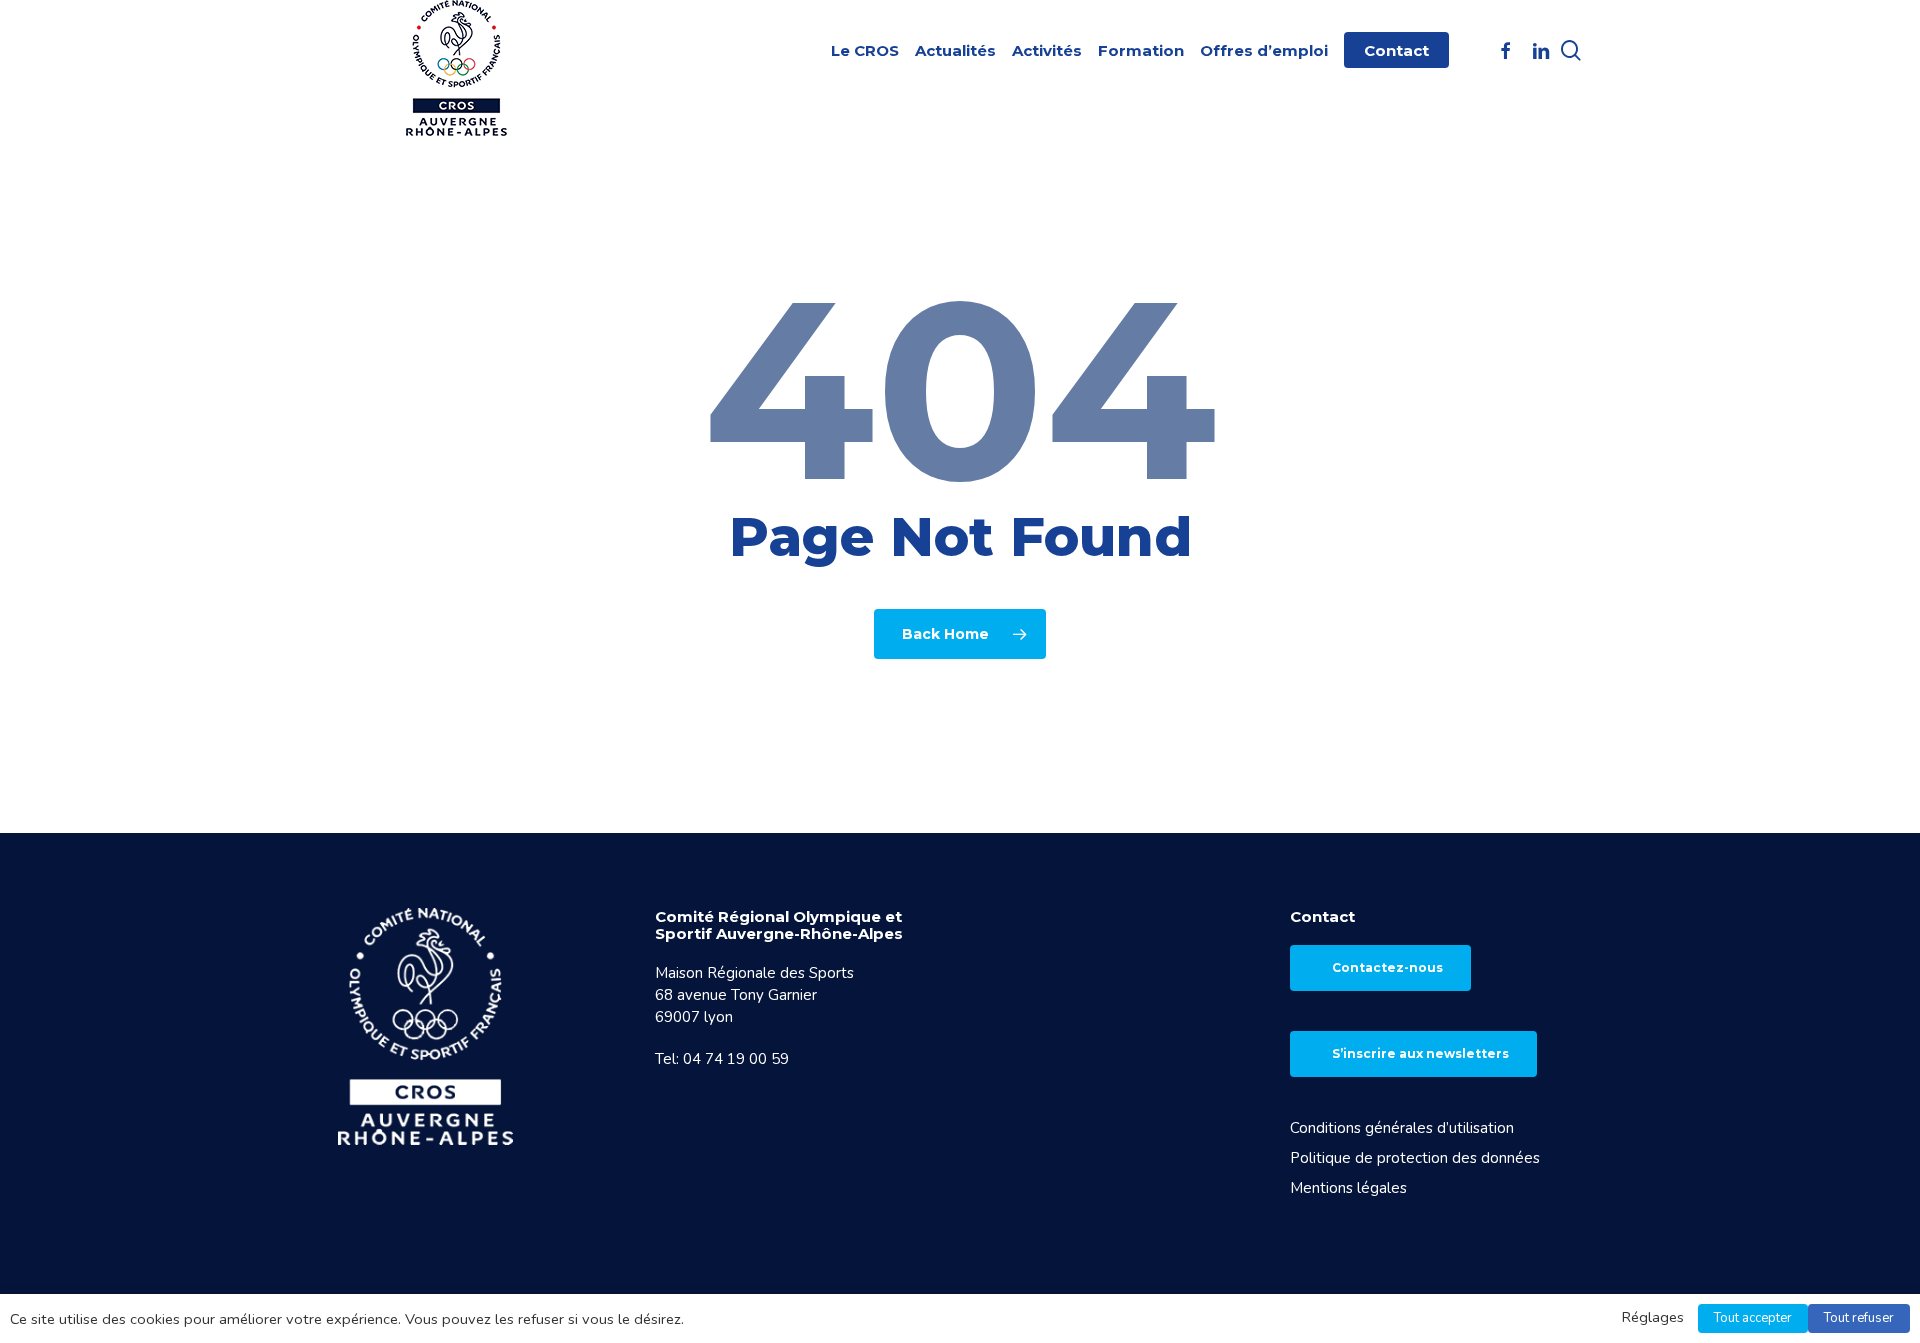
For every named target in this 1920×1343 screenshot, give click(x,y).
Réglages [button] (1653, 1317)
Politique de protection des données (1415, 1158)
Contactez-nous (1387, 967)
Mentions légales (1348, 1188)
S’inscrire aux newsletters (1420, 1053)
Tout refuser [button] (1859, 1318)
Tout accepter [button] (1753, 1318)
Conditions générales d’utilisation (1402, 1128)
